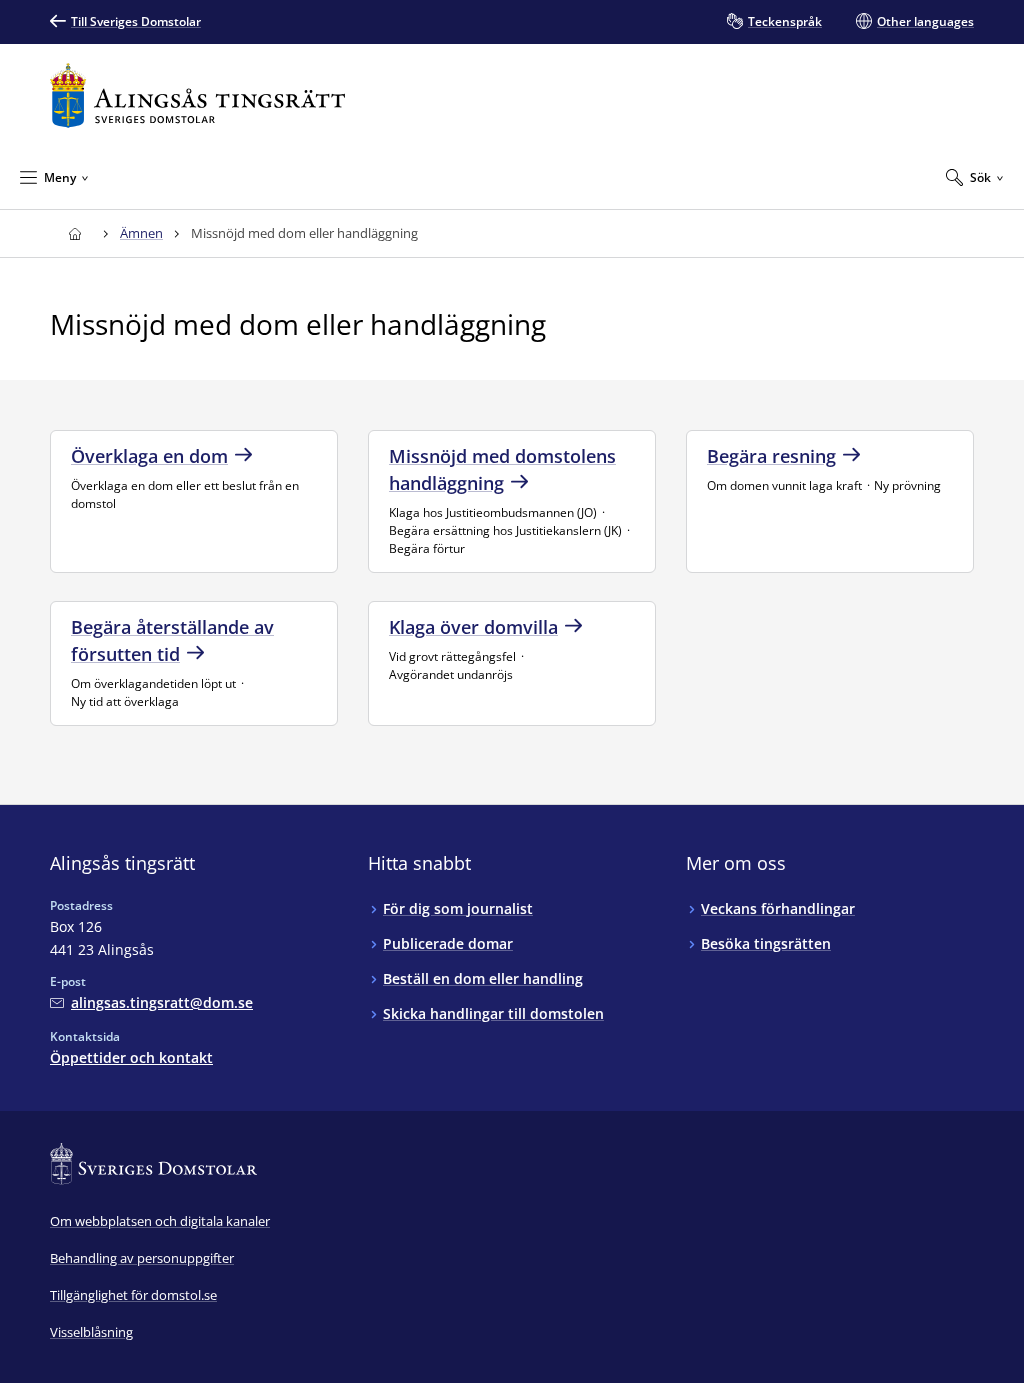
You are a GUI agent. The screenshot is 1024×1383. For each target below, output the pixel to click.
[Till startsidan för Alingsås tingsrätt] (197, 95)
